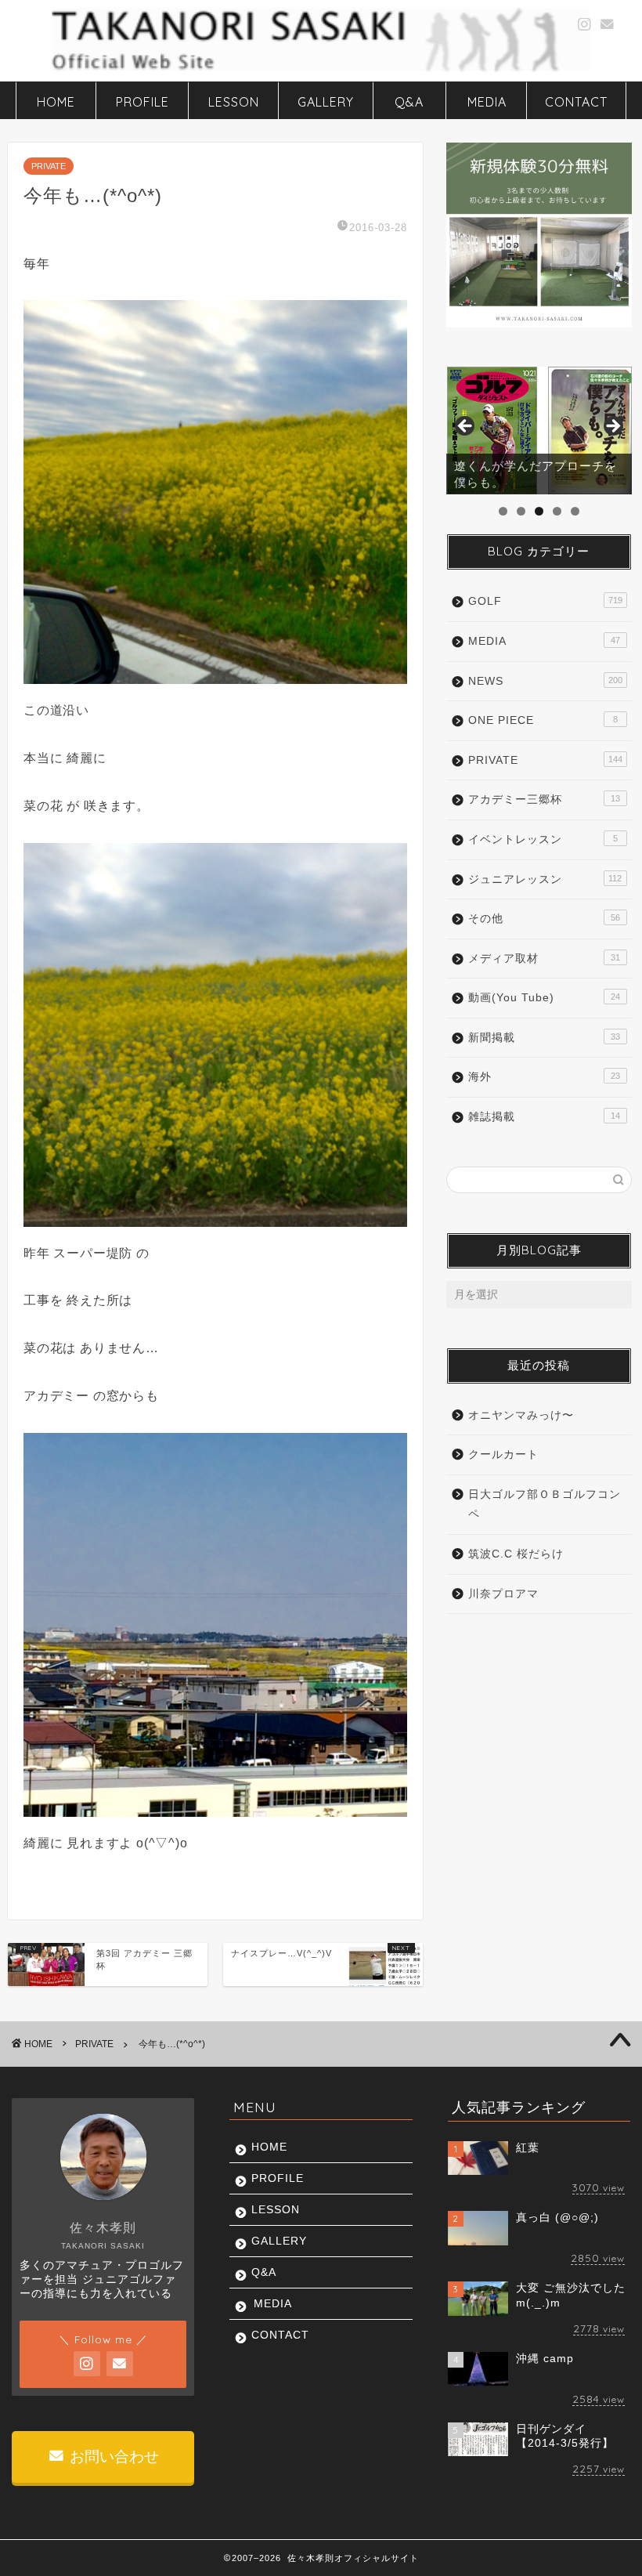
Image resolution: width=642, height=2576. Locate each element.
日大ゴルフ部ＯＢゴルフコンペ (545, 1505)
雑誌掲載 (544, 1117)
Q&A (409, 102)
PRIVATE (49, 166)
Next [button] (612, 427)
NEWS (545, 681)
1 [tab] (503, 511)
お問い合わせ (112, 2457)
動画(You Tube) (544, 998)
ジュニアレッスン (545, 879)
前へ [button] (466, 427)
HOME (56, 102)
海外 (544, 1077)
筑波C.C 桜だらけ (516, 1554)
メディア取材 (544, 959)
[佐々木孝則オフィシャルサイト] (321, 70)
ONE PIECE (543, 720)
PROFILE (142, 102)
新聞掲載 (544, 1038)
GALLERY (326, 102)
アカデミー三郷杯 (544, 800)
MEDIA (487, 102)
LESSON (234, 102)
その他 (544, 919)
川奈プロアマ (503, 1594)
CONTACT (576, 102)
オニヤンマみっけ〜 (521, 1415)
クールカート (503, 1454)
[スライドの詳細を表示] (539, 431)
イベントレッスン (543, 839)
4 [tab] (557, 511)
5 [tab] (575, 511)
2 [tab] (521, 511)
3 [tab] (539, 511)
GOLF (545, 601)
